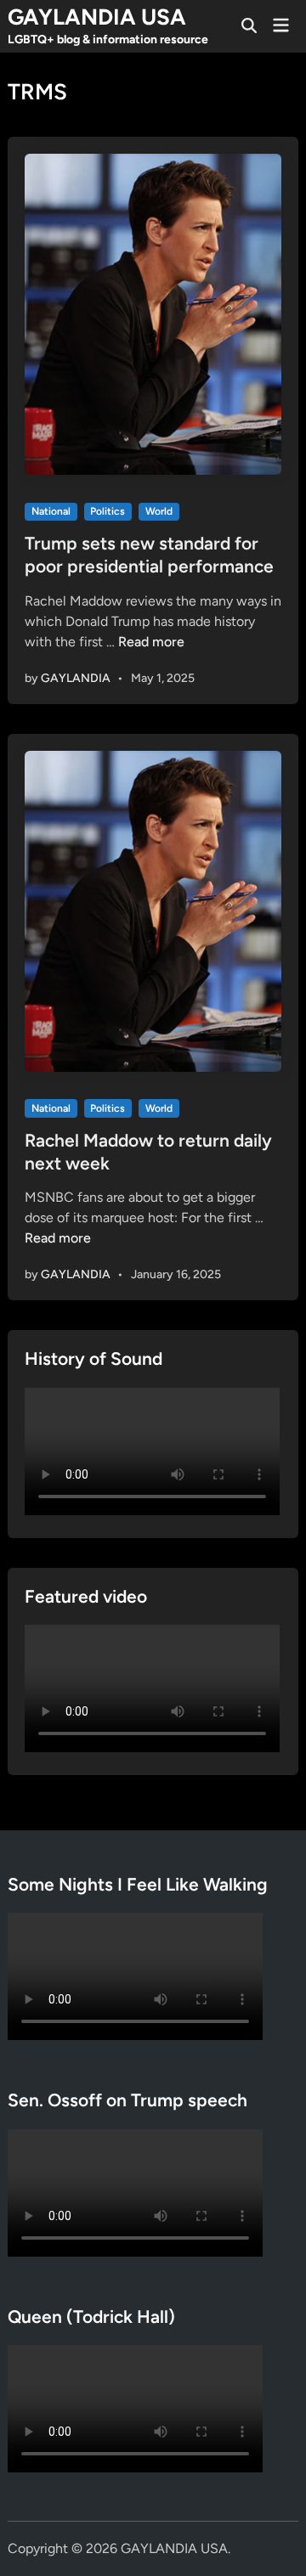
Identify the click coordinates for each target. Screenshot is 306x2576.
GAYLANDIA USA (97, 17)
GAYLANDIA (76, 678)
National (51, 511)
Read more (151, 642)
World (159, 511)
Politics (108, 511)
